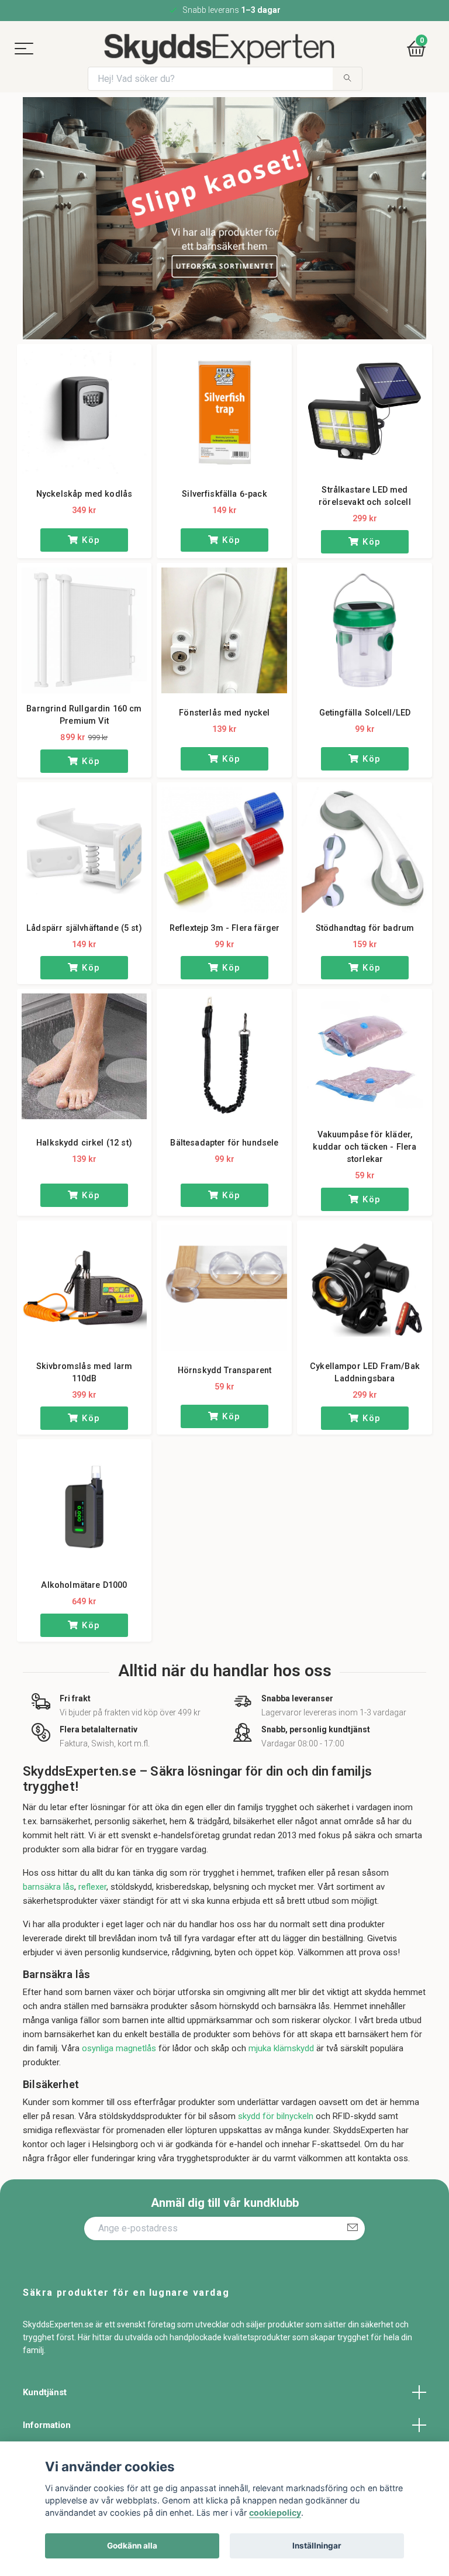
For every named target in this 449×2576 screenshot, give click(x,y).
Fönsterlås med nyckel (224, 713)
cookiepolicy (275, 2513)
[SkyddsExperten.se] (218, 49)
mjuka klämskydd (281, 2048)
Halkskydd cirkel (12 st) (84, 1143)
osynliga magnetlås (119, 2048)
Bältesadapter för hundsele (224, 1143)
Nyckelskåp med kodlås (84, 494)
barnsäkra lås (49, 1887)
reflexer (92, 1887)
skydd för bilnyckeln (276, 2116)
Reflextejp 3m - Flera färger (224, 928)
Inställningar (317, 2546)
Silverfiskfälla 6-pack (224, 494)
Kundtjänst (45, 2392)
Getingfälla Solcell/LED (365, 713)
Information (47, 2425)
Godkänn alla (132, 2546)
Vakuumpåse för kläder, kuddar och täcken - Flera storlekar (365, 1147)
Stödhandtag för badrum (365, 928)
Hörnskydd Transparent (224, 1370)
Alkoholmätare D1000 (84, 1585)
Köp (90, 540)
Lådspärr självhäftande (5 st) (84, 928)
